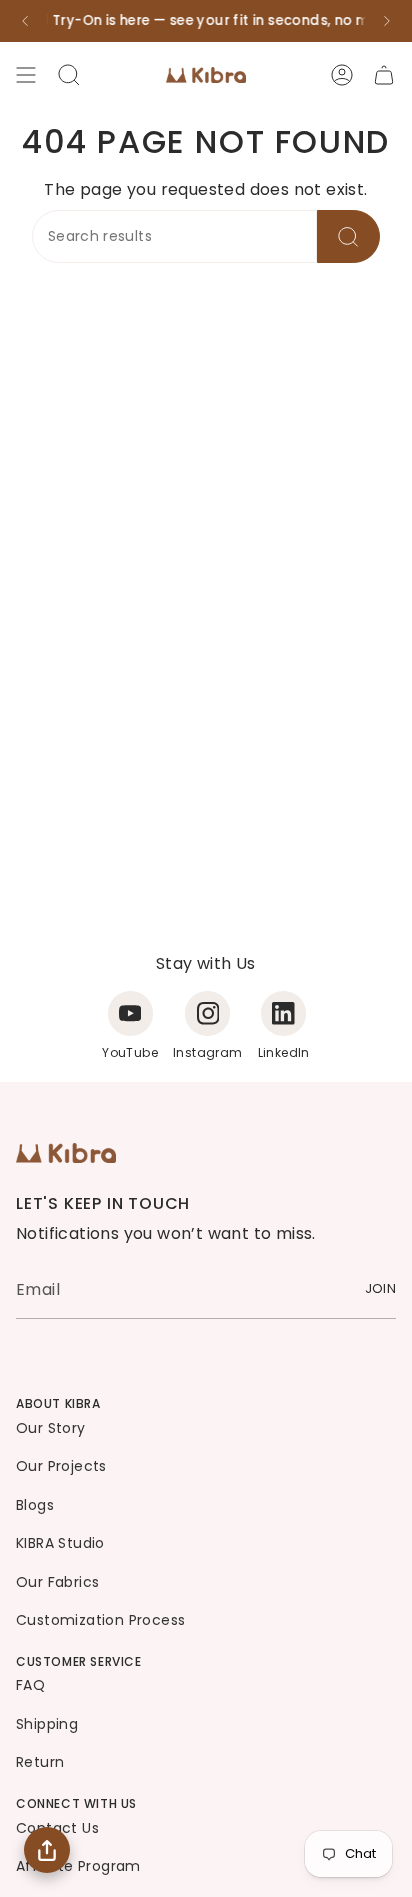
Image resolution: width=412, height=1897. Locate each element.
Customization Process (100, 1620)
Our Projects (61, 1466)
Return (40, 1762)
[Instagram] (207, 1013)
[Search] (348, 236)
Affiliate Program (78, 1866)
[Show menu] (26, 75)
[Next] (387, 21)
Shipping (47, 1724)
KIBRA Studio (60, 1543)
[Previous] (25, 21)
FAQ (30, 1685)
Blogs (35, 1505)
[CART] (384, 75)
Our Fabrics (57, 1582)
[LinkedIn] (283, 1013)
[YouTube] (130, 1013)
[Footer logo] (66, 1153)
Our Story (51, 1428)
